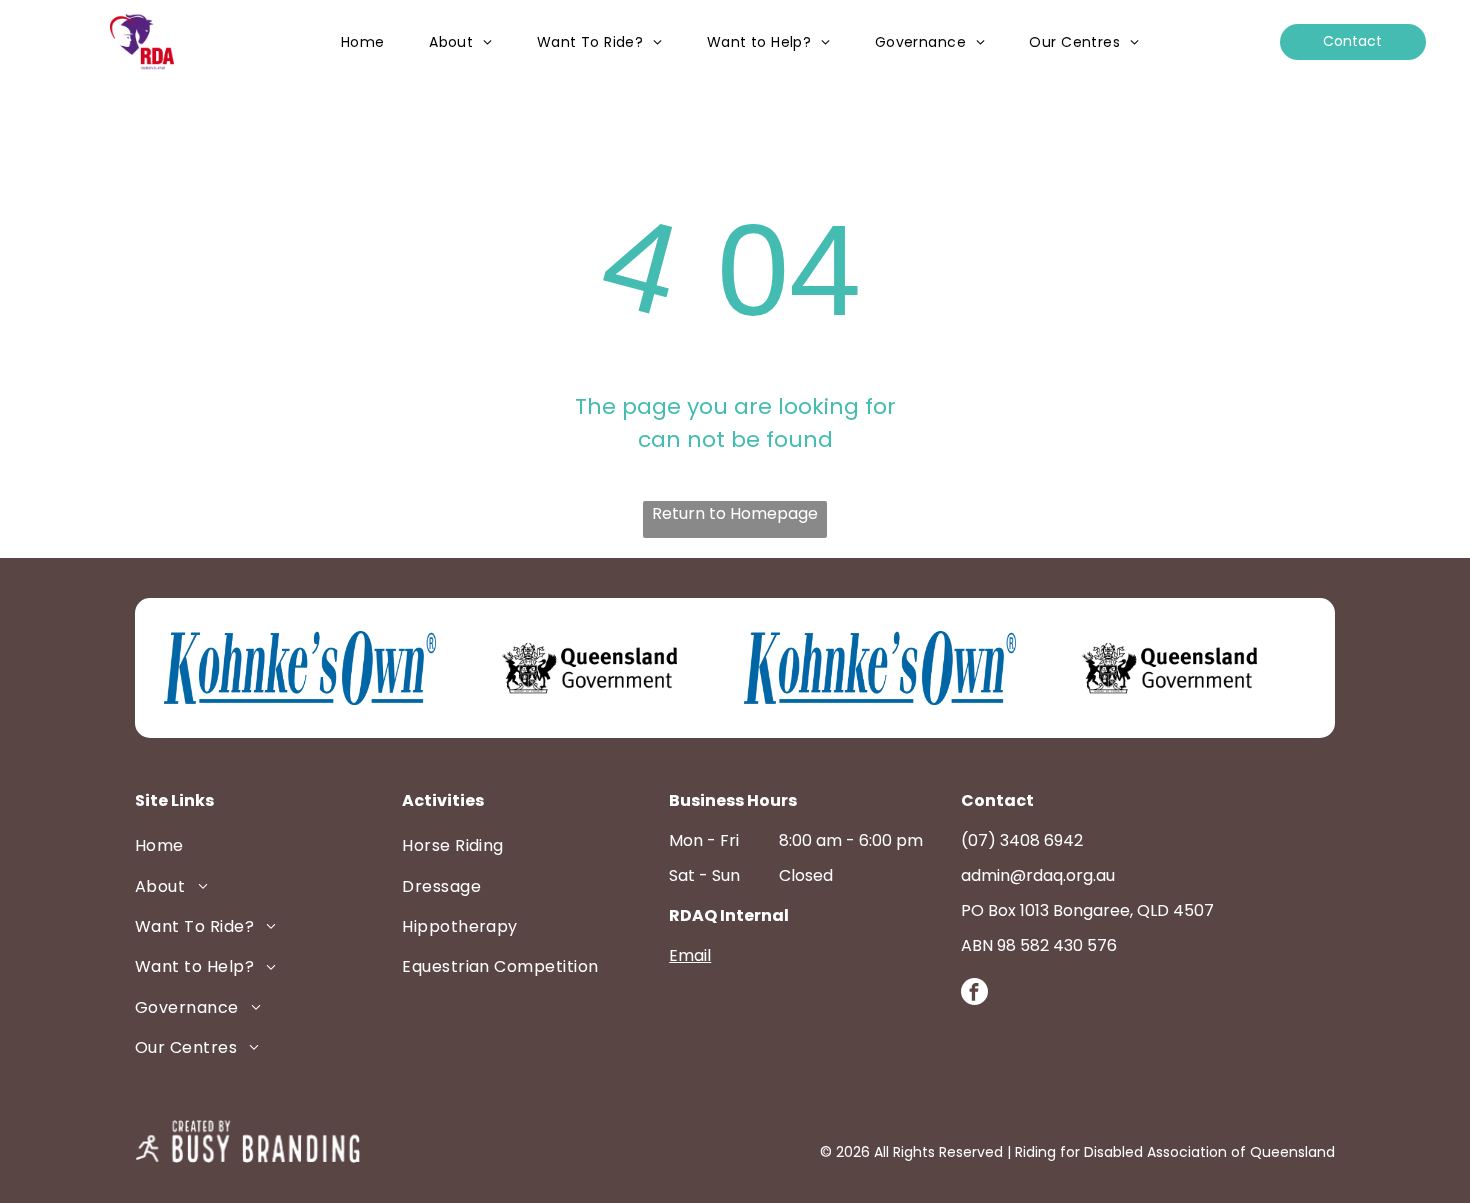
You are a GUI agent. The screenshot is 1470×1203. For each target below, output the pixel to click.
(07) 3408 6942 (1022, 840)
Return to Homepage (735, 513)
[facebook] (974, 994)
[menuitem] (363, 42)
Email (690, 955)
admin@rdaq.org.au (1038, 875)
